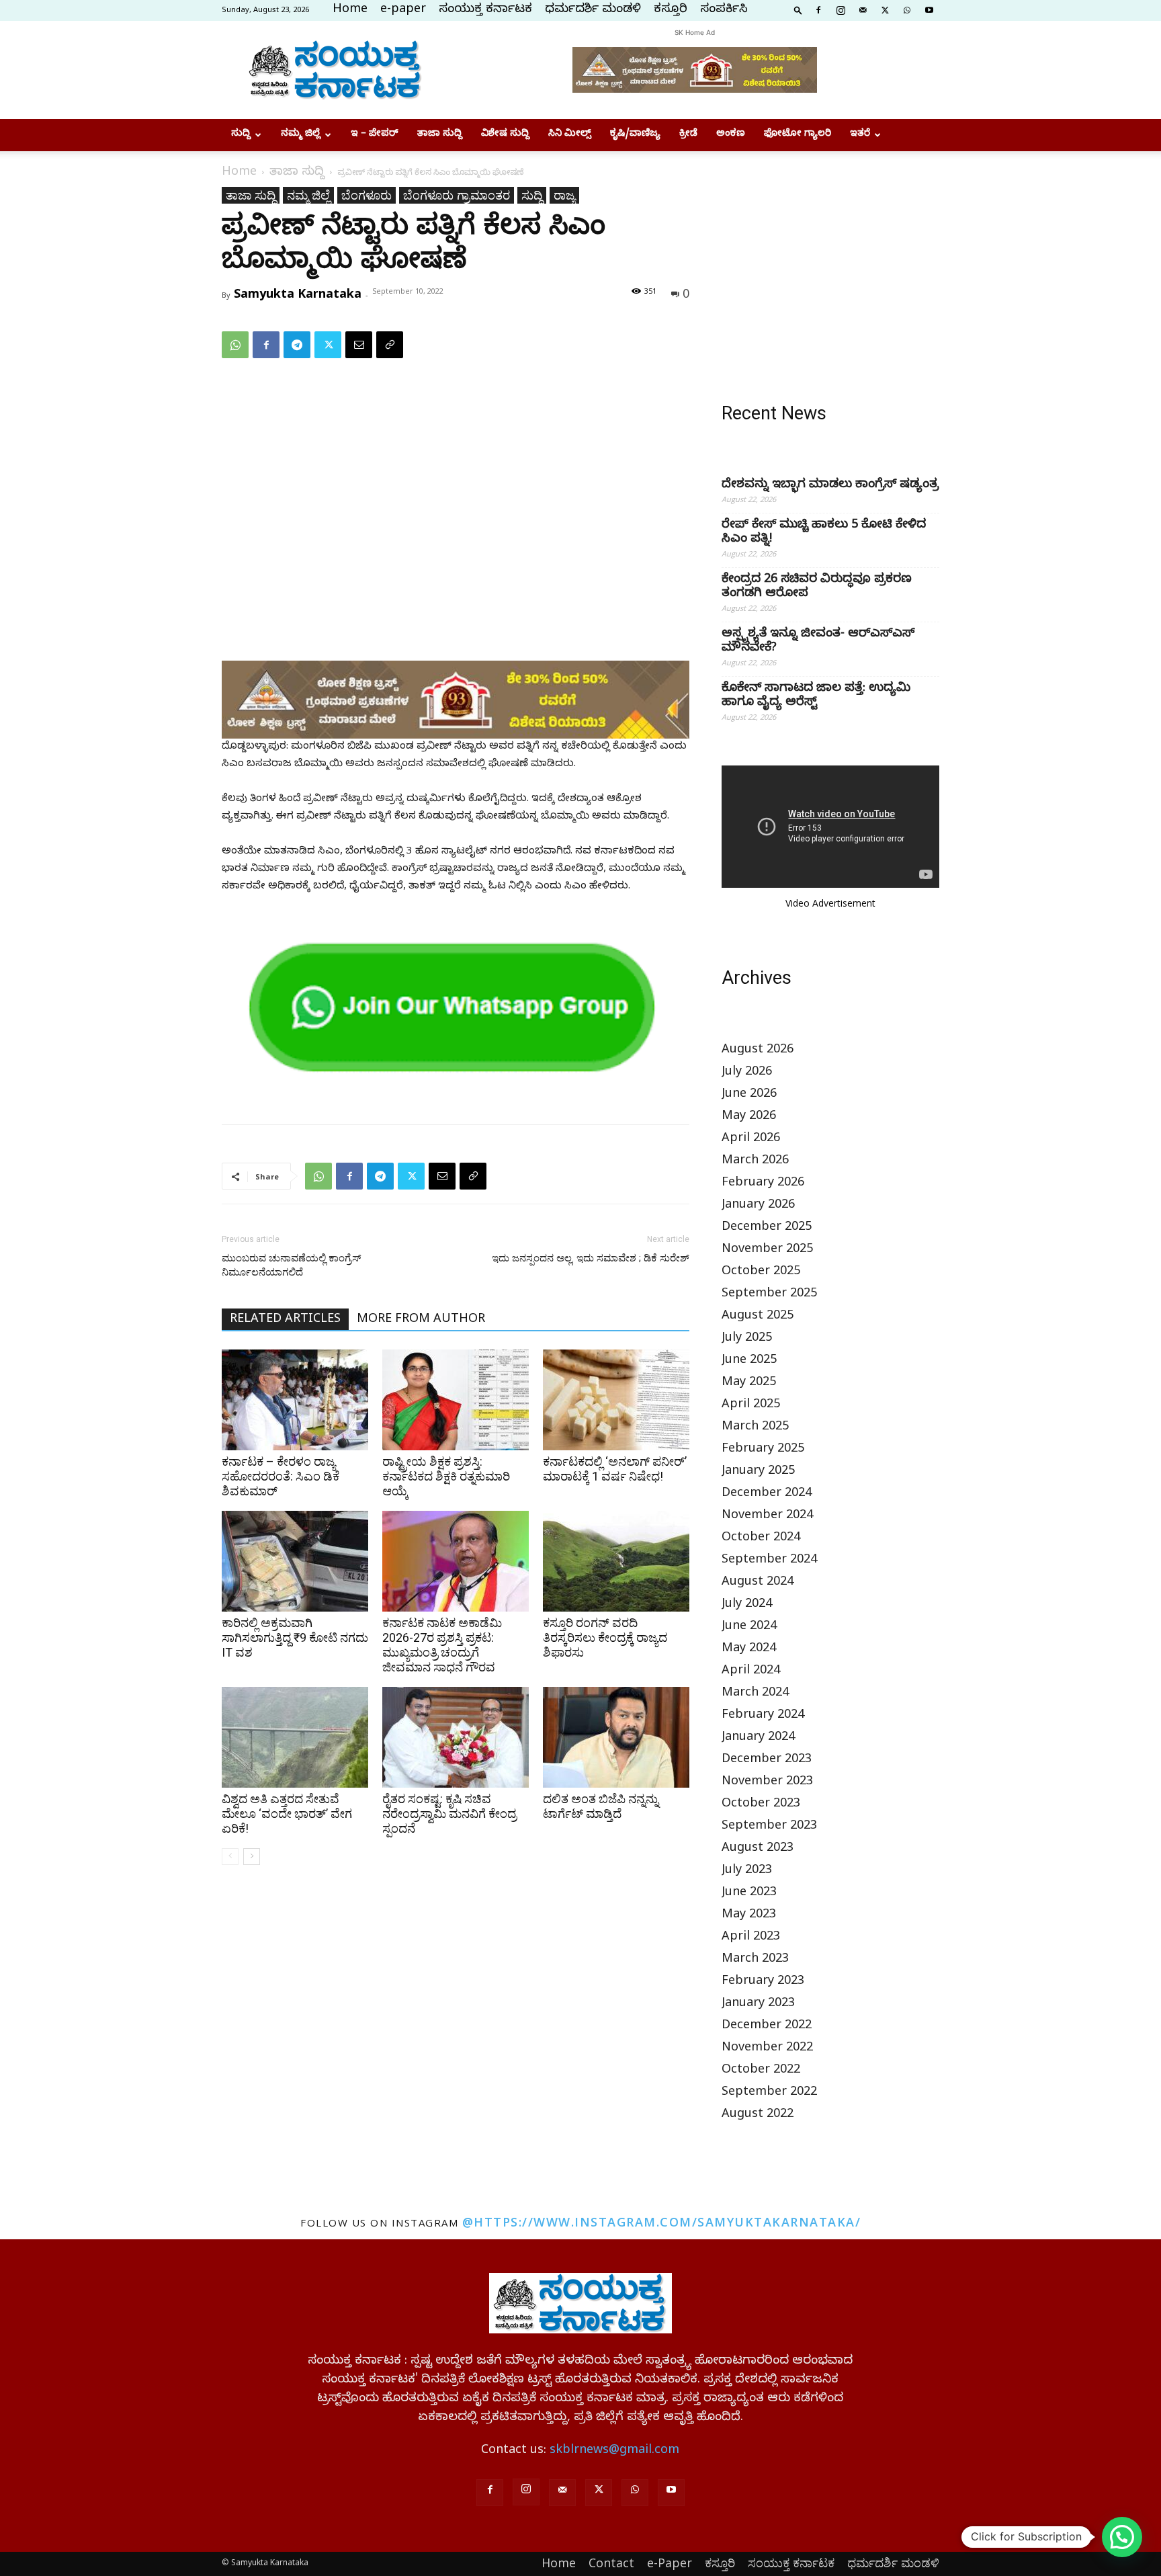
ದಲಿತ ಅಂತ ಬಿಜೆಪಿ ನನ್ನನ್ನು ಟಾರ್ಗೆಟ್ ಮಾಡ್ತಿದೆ (601, 1806)
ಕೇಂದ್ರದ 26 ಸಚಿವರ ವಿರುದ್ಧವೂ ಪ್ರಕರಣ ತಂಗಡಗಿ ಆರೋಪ (817, 587)
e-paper (403, 10)
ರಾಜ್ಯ (564, 195)
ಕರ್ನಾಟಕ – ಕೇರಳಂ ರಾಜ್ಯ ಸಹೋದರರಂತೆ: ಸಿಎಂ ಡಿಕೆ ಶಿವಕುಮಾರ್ (281, 1476)
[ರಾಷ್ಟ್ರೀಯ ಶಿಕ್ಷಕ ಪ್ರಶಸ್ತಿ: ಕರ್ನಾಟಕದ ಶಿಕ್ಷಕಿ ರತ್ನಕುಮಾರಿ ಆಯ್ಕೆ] (456, 1400)
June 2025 (749, 1361)
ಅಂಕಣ (731, 135)
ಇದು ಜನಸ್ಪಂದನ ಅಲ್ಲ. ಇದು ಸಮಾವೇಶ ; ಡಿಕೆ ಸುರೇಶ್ (591, 1258)
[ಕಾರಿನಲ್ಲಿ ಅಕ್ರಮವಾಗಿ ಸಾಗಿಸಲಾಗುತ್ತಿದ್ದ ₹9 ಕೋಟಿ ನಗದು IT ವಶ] (295, 1561)
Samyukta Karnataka (298, 293)
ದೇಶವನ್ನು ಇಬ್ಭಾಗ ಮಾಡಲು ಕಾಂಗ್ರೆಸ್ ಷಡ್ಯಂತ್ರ (830, 486)
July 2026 (747, 1073)
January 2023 (758, 2004)
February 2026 (763, 1184)
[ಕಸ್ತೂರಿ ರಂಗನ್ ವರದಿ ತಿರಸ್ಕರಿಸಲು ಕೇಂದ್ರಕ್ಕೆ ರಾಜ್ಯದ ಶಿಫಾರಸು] (616, 1561)
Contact (611, 2563)
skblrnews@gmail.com (614, 2451)
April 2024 (751, 1672)
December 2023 (767, 1760)
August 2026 (758, 1051)
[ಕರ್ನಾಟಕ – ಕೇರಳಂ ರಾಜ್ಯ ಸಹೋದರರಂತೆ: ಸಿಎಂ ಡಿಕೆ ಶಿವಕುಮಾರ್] (295, 1400)
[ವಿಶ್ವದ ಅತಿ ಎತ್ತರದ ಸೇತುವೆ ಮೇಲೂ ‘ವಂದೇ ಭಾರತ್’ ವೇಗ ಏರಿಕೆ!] (295, 1737)
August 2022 (758, 2115)
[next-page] (252, 1857)
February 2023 (763, 1982)
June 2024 (749, 1627)
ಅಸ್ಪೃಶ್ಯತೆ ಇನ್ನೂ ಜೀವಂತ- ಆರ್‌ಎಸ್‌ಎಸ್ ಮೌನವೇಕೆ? (818, 642)
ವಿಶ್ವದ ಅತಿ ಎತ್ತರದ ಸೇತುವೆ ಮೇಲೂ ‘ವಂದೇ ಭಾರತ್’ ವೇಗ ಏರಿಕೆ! (287, 1814)
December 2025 (767, 1228)
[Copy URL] (390, 345)
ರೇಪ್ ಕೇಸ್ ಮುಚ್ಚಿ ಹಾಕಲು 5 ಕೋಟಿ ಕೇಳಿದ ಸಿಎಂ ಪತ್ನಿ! (824, 533)
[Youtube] (929, 9)
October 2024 (761, 1539)
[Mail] (863, 9)
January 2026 (758, 1206)
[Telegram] (297, 345)
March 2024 (755, 1694)
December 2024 (767, 1494)
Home (350, 10)
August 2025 (758, 1317)
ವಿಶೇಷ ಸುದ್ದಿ (505, 135)
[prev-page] (230, 1857)
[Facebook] (818, 9)
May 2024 (749, 1650)
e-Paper (670, 2563)
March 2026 (755, 1162)
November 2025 (767, 1250)
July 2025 (747, 1339)
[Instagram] (841, 9)
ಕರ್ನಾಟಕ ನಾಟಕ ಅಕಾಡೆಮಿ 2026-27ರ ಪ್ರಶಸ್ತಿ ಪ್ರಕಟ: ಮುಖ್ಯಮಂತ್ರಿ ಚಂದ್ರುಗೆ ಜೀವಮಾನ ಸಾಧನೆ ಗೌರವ (442, 1645)
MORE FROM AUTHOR (421, 1320)
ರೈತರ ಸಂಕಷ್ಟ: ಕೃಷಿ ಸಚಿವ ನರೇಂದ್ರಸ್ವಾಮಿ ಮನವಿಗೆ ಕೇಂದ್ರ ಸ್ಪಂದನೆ (449, 1814)
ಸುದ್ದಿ (241, 135)
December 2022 (767, 2027)
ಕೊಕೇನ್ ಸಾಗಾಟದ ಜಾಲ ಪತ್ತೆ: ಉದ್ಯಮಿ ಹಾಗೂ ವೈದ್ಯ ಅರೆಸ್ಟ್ (816, 696)
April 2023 (751, 1938)
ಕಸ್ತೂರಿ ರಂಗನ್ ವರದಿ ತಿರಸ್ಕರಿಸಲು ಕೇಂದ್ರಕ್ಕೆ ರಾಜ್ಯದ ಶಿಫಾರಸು (605, 1637)
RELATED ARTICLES (285, 1320)
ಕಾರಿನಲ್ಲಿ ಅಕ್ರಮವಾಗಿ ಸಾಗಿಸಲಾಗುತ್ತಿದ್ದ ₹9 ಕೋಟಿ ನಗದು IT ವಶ (295, 1637)
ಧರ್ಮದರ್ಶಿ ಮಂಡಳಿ (593, 10)
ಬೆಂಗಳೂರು (367, 195)
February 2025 (763, 1450)
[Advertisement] (830, 271)
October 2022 (761, 2071)
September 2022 (769, 2093)
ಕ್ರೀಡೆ (688, 135)
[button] (798, 9)
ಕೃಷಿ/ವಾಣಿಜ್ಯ (635, 135)
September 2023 (769, 1827)
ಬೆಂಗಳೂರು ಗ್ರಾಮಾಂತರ (457, 195)
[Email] (359, 345)
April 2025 (751, 1406)
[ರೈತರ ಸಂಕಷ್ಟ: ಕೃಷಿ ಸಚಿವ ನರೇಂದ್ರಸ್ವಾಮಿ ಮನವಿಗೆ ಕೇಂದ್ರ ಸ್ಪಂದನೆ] (456, 1737)
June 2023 (749, 1894)
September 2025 (769, 1295)
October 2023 (761, 1805)
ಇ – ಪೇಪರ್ (375, 135)
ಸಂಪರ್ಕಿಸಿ (724, 10)
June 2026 (749, 1095)
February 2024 (763, 1716)
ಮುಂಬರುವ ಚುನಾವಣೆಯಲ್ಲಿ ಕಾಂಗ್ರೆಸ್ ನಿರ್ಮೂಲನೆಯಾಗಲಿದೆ (291, 1265)
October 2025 (761, 1273)
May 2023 (749, 1916)
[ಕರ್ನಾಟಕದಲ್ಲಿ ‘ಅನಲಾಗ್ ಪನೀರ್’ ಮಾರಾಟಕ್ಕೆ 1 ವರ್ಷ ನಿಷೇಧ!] (616, 1400)
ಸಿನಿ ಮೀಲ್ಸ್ (570, 135)
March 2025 (755, 1428)
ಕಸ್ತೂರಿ (671, 10)
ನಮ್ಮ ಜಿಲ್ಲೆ (301, 135)
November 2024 (767, 1516)
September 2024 (769, 1561)
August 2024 (758, 1583)
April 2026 (751, 1139)
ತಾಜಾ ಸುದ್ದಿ (440, 135)
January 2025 (758, 1472)
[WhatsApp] (907, 9)
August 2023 (758, 1849)
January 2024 (758, 1738)
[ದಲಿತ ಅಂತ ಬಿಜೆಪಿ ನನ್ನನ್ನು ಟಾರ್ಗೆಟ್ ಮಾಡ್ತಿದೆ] (616, 1737)
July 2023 (747, 1871)
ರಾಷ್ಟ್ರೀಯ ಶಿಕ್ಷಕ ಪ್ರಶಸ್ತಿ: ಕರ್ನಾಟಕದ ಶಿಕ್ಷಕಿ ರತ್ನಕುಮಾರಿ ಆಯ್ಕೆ (446, 1476)
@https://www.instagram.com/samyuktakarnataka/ (662, 2222)
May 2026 (749, 1117)
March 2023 (755, 1960)
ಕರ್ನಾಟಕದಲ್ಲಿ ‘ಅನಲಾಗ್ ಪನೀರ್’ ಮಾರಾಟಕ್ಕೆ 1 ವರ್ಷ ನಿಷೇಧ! (615, 1469)
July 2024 (747, 1605)
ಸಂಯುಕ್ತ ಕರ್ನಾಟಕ (485, 10)
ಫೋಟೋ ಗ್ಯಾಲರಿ (798, 135)
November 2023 (767, 1783)
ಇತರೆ (860, 135)
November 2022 (767, 2049)
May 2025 (749, 1383)
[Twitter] (885, 9)
